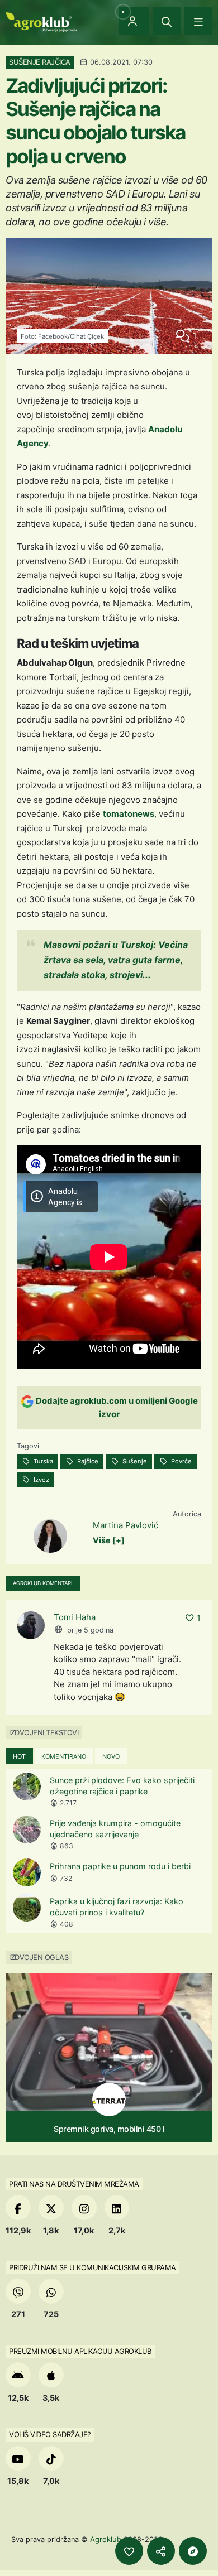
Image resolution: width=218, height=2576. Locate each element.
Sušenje (134, 1461)
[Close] (167, 21)
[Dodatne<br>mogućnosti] (193, 2551)
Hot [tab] (19, 1756)
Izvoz (41, 1480)
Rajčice (87, 1461)
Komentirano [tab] (64, 1756)
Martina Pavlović (125, 1525)
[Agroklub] (41, 21)
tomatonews (129, 814)
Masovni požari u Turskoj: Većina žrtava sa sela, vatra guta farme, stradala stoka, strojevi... (116, 960)
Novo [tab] (111, 1756)
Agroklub (106, 2539)
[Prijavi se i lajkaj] (129, 2551)
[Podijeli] (161, 2551)
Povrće (181, 1461)
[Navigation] (198, 21)
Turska (42, 1461)
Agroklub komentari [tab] (43, 1583)
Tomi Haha (75, 1617)
